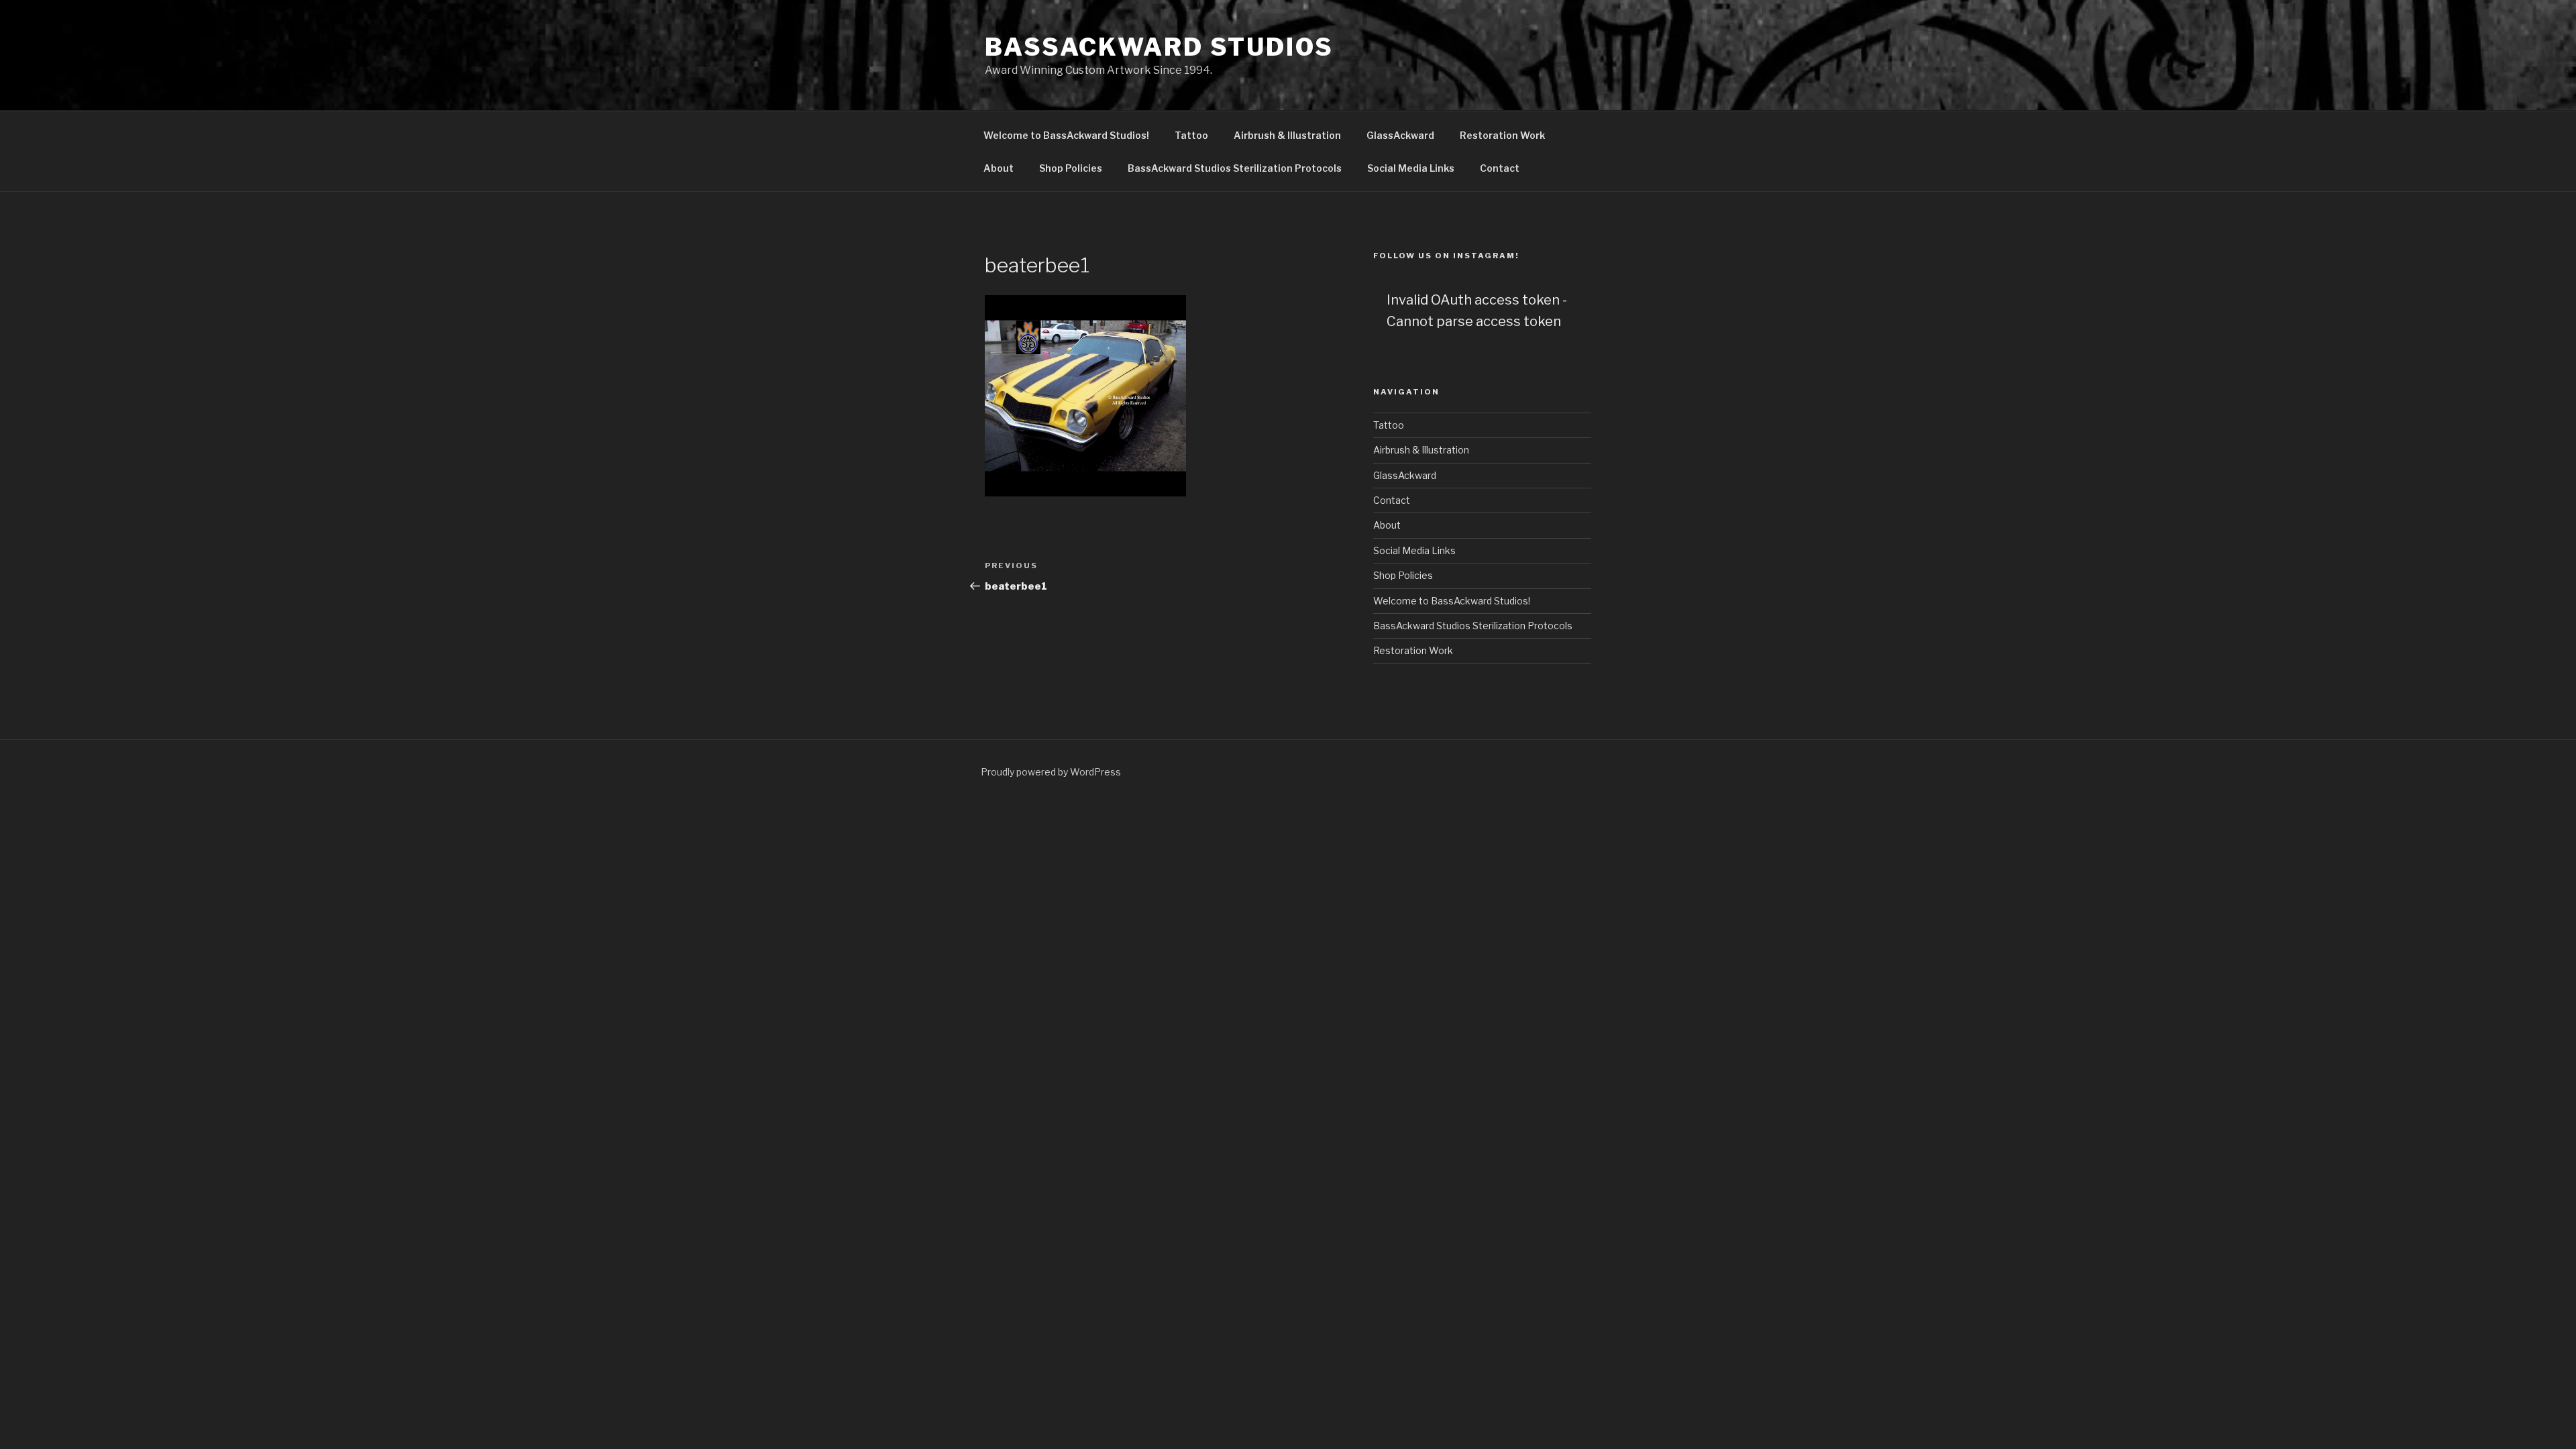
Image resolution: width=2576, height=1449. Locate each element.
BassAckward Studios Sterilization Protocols (1235, 168)
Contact (1500, 168)
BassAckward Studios (1159, 47)
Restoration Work (1502, 135)
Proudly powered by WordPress (1051, 772)
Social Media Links (1411, 168)
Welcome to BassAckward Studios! (1066, 135)
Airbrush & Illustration (1287, 135)
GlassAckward (1400, 135)
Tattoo (1191, 135)
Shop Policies (1071, 168)
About (999, 168)
